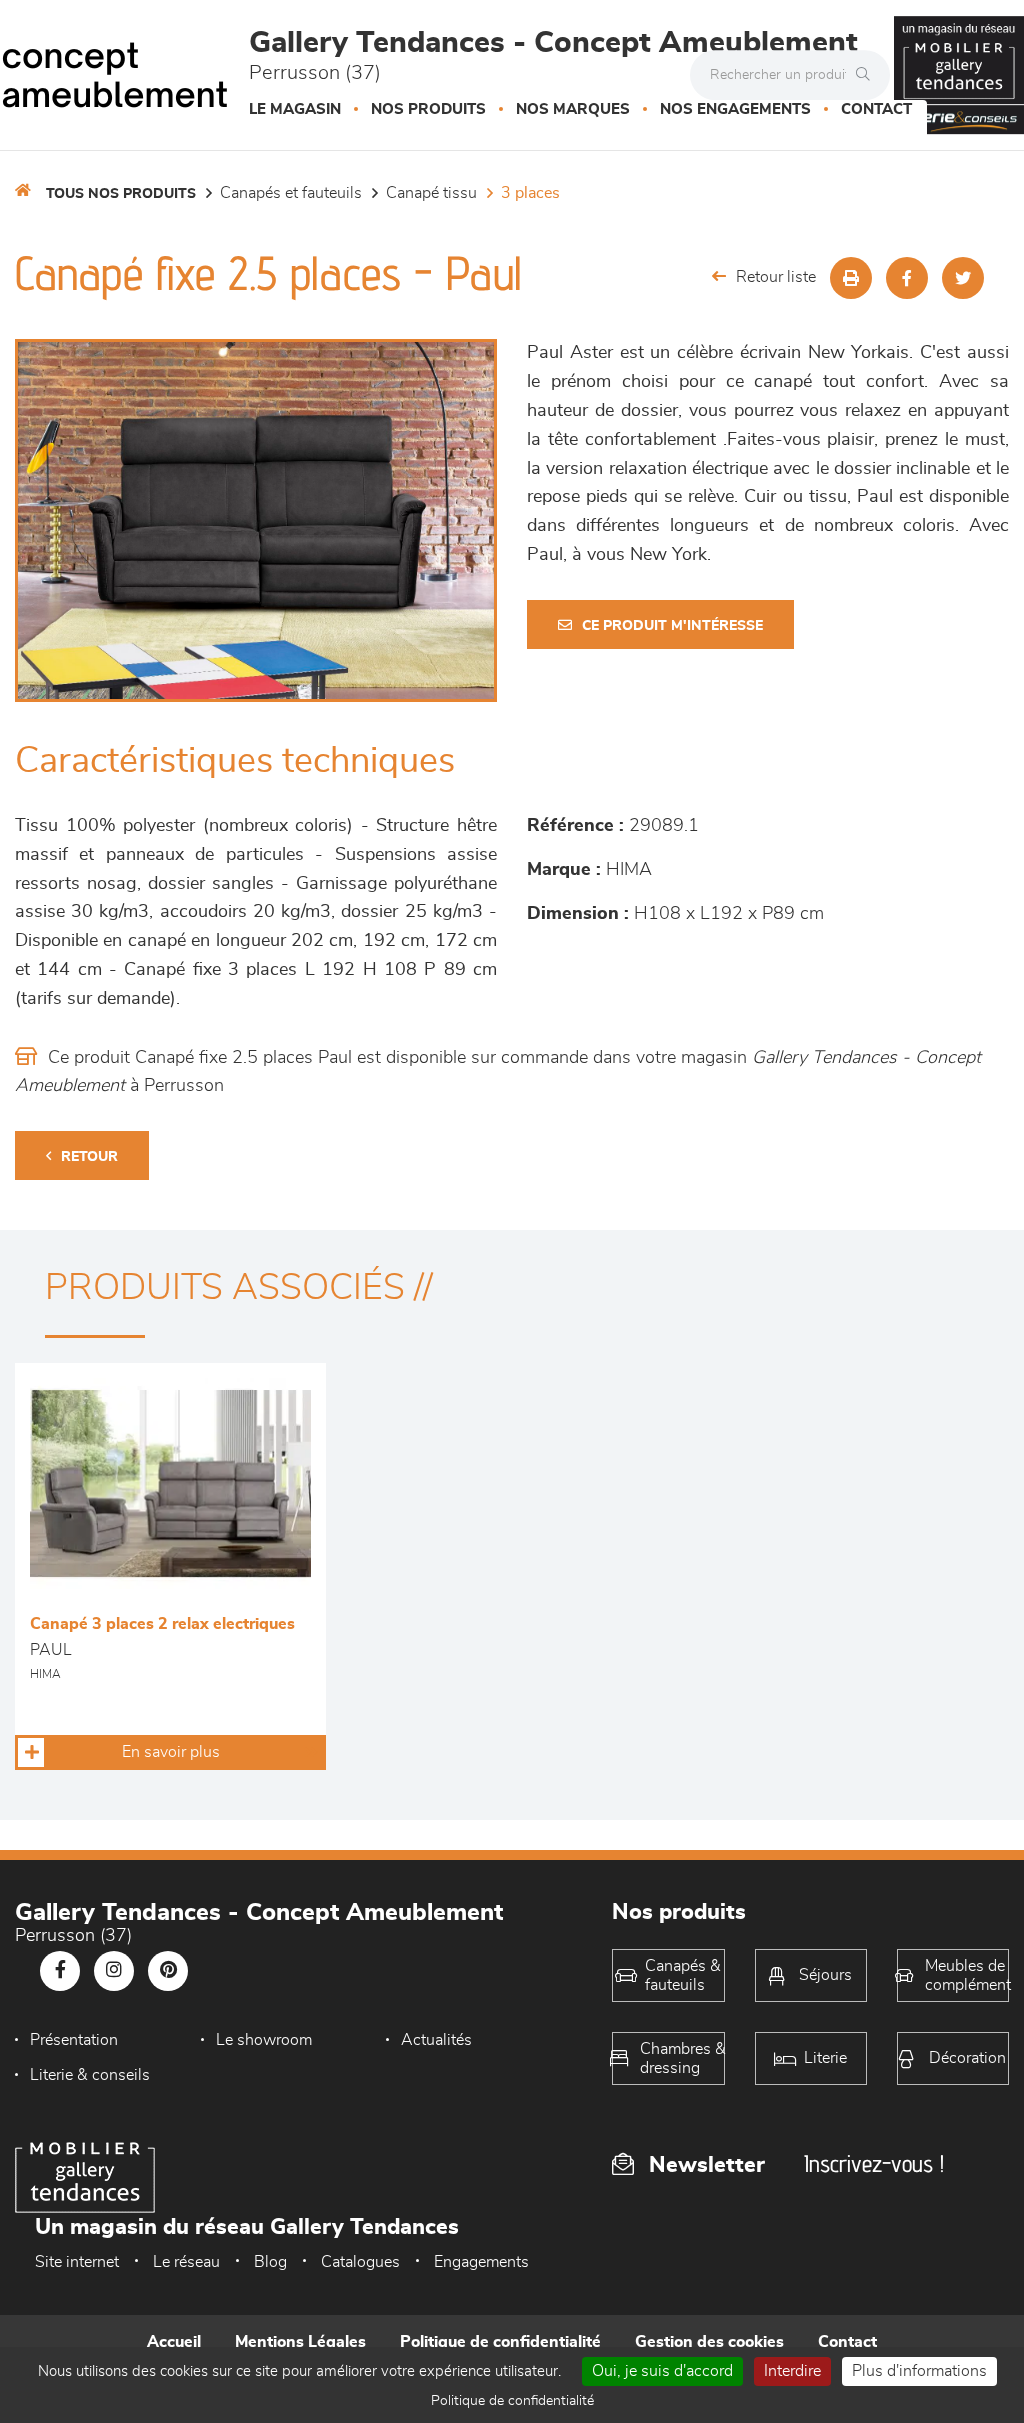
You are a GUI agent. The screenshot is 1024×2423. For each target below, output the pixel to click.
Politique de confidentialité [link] (512, 2401)
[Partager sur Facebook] (907, 278)
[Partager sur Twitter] (963, 278)
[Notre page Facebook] (60, 1971)
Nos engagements (735, 109)
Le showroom (264, 2040)
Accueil (174, 2342)
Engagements (481, 2262)
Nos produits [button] (428, 109)
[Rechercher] (868, 75)
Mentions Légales (300, 2342)
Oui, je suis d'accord (662, 2371)
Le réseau (186, 2262)
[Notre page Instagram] (114, 1971)
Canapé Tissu (431, 193)
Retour (89, 1157)
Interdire (792, 2371)
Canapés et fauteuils (291, 193)
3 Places (530, 193)
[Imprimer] (851, 278)
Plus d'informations (919, 2371)
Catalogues (360, 2262)
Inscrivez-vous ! (874, 2163)
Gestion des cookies (709, 2342)
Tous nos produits (121, 194)
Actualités (436, 2040)
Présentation (74, 2040)
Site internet (77, 2262)
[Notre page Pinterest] (168, 1971)
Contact (876, 109)
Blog (270, 2262)
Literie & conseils (90, 2075)
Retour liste (776, 277)
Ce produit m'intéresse (672, 626)
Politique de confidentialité (500, 2342)
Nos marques (573, 109)
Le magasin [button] (295, 109)
